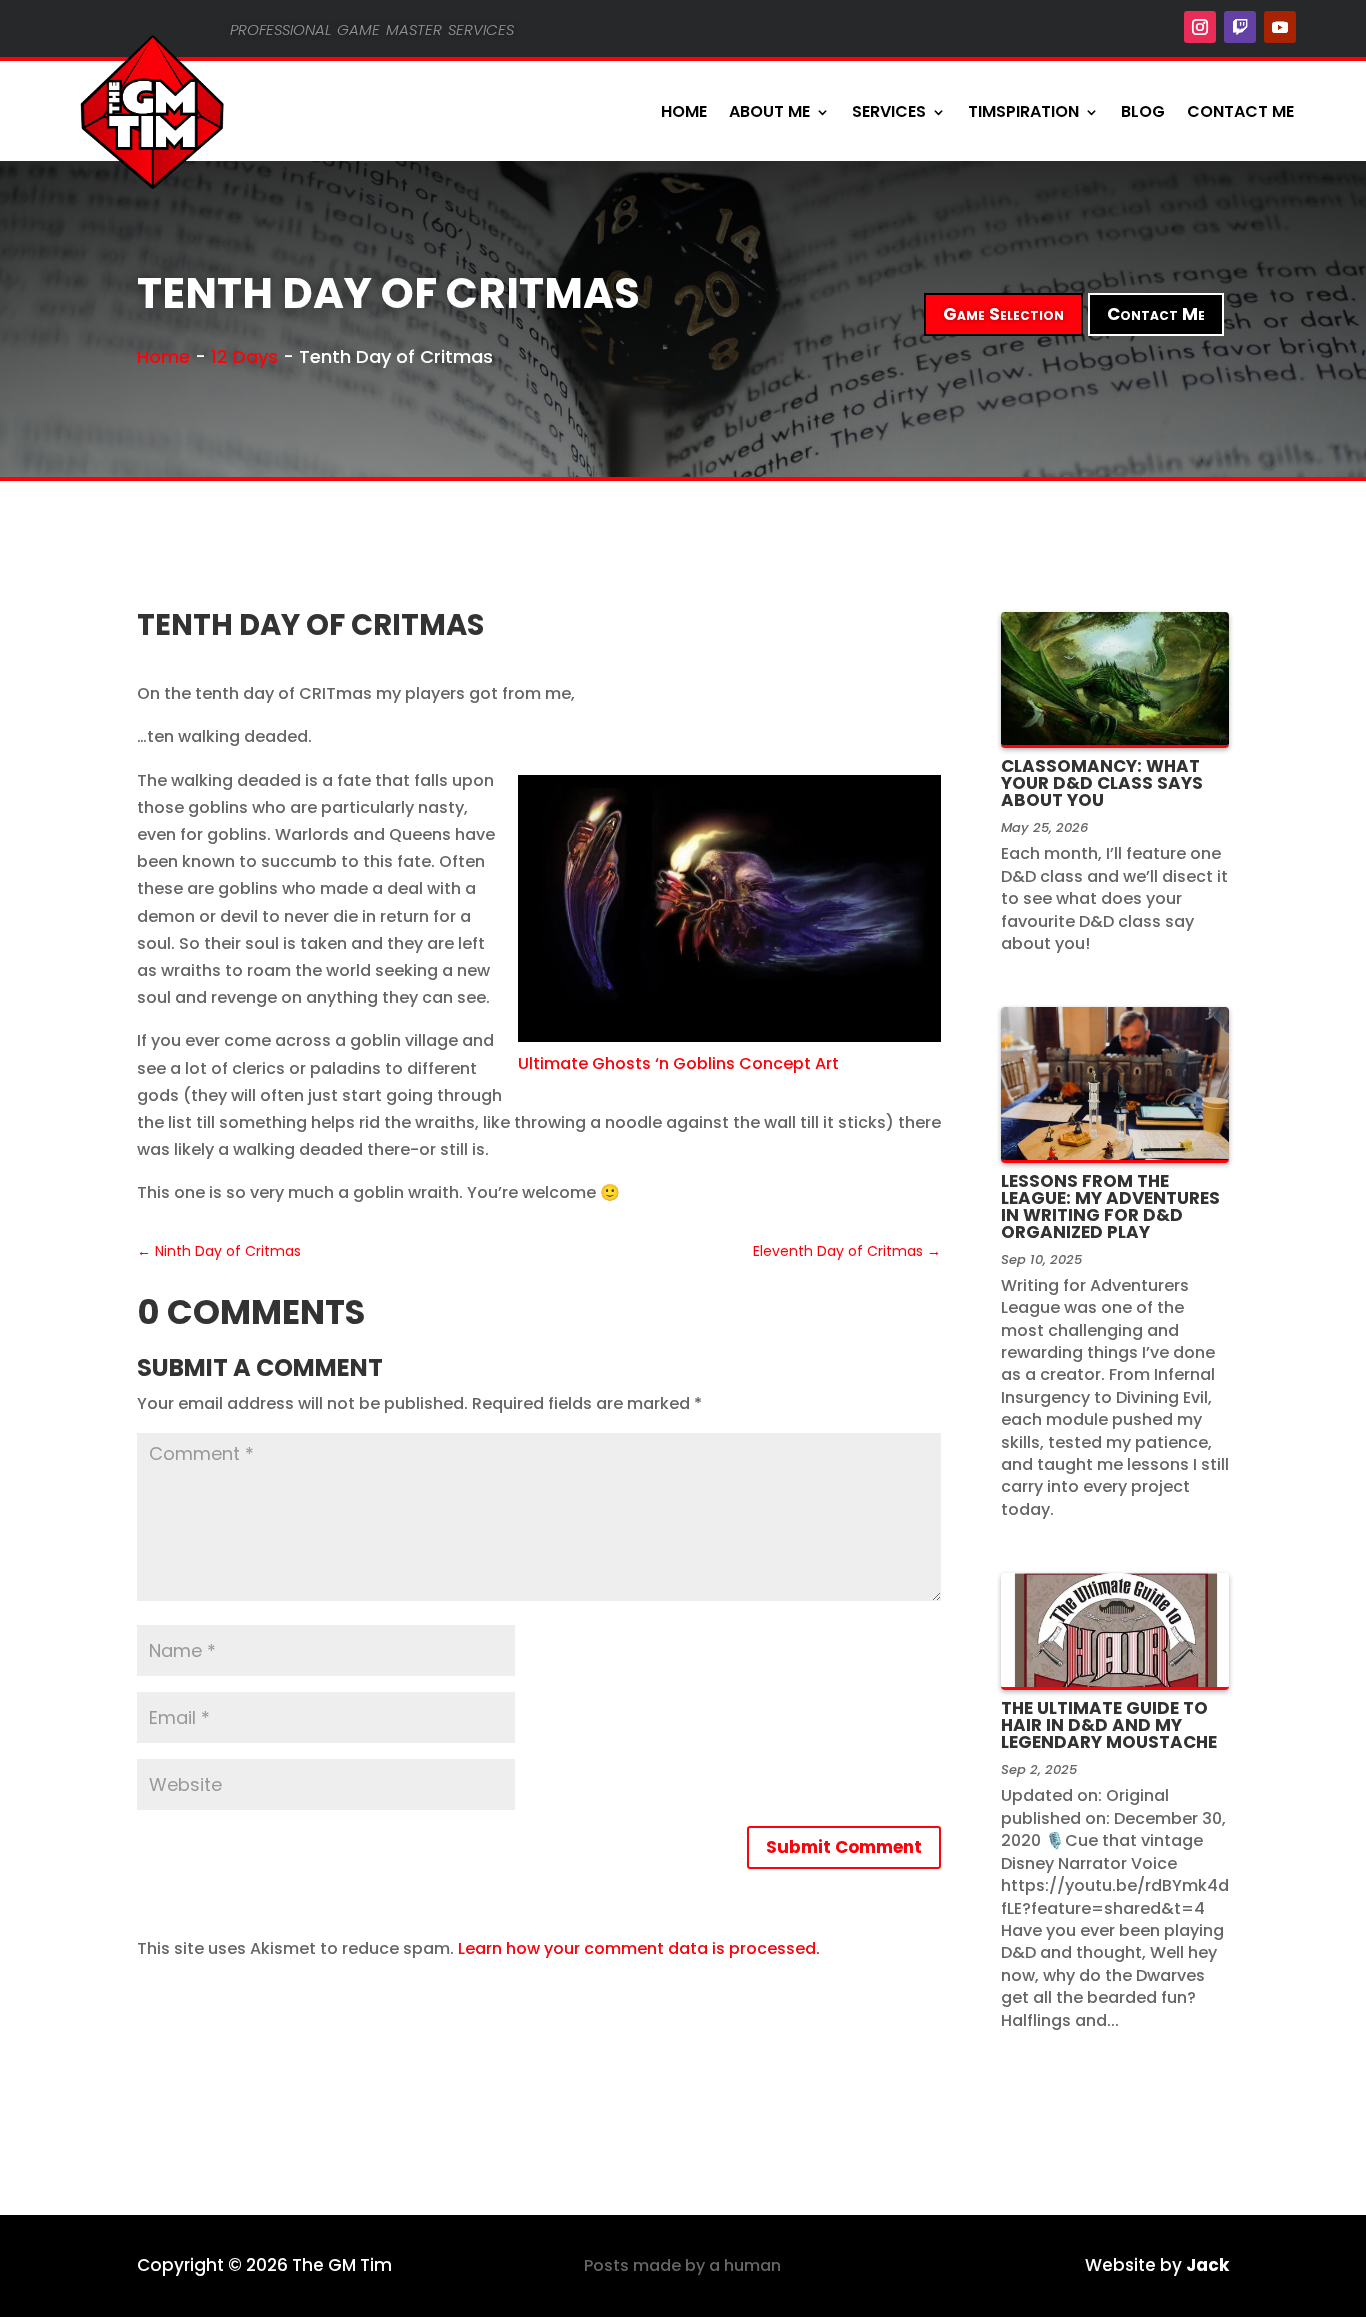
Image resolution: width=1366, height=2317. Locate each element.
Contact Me (1240, 111)
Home (684, 111)
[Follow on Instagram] (1200, 27)
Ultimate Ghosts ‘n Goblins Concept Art (678, 1063)
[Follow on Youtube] (1280, 27)
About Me (769, 111)
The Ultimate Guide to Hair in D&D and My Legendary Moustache (1109, 1725)
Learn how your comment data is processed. (639, 1948)
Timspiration (1023, 111)
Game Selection (1003, 314)
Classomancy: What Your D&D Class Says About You (1102, 783)
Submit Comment (844, 1847)
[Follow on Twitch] (1240, 27)
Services (889, 111)
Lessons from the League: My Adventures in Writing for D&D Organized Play (1110, 1206)
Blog (1143, 111)
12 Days (244, 356)
